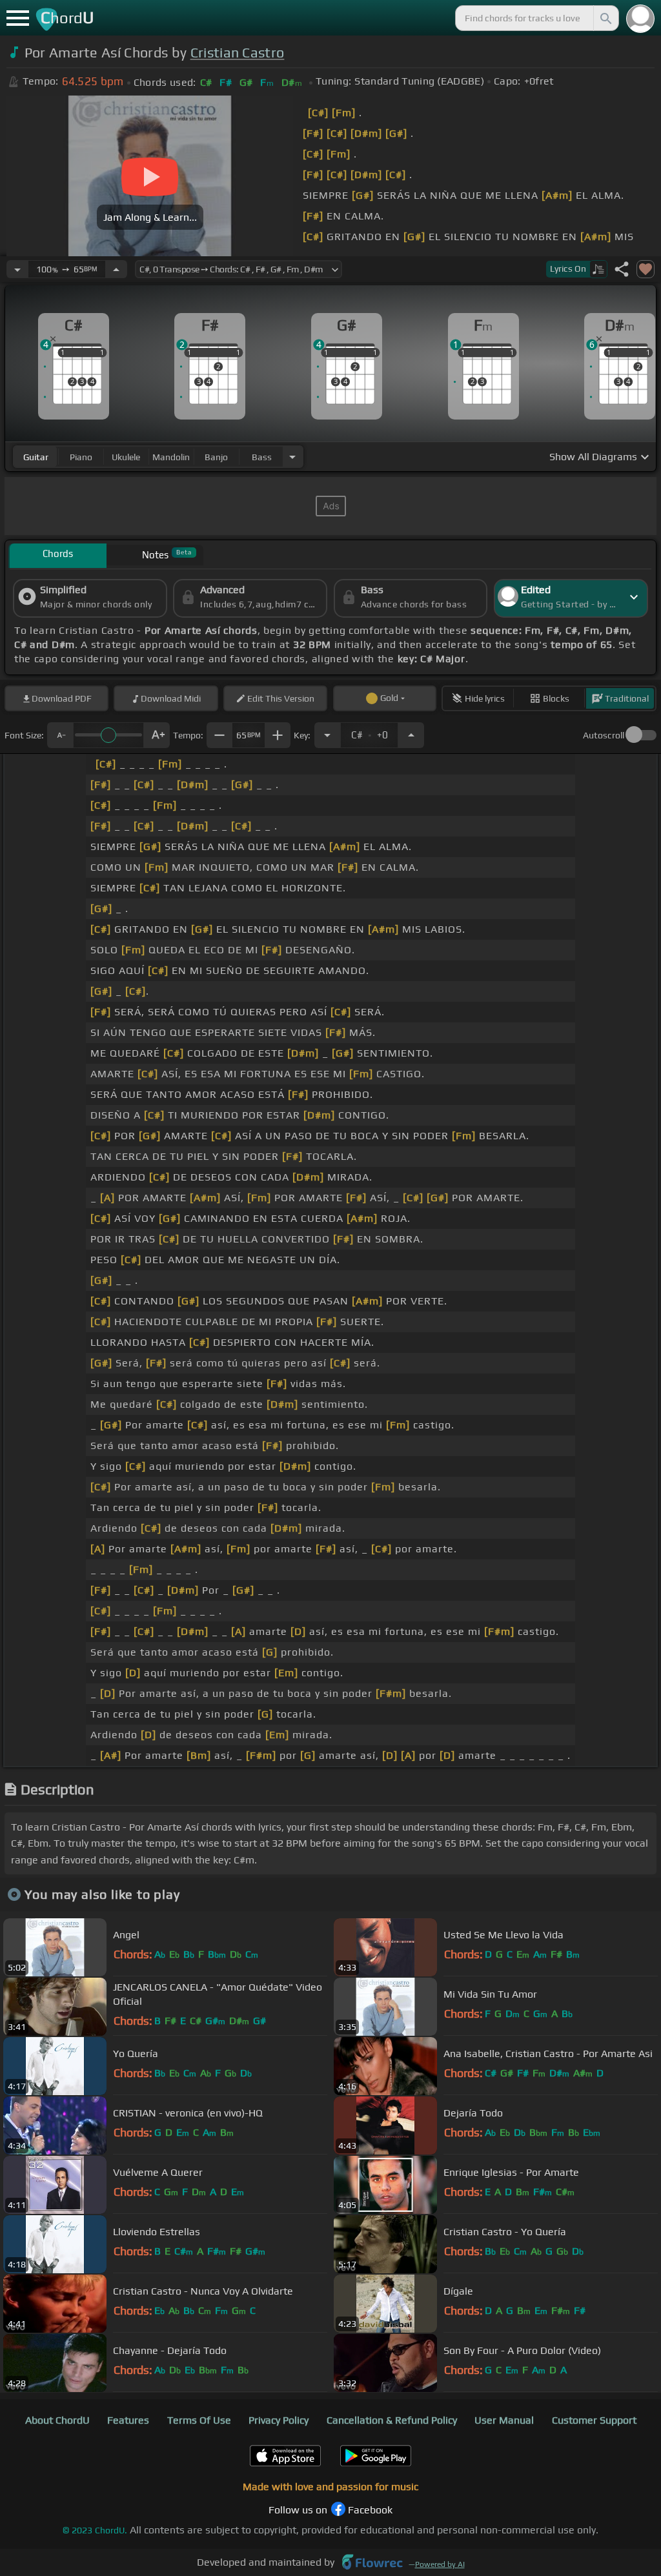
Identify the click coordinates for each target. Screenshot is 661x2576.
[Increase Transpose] (411, 735)
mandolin (171, 457)
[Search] (605, 18)
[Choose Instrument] (292, 457)
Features (128, 2420)
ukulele (126, 457)
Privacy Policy (279, 2420)
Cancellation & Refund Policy (392, 2420)
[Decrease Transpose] (327, 735)
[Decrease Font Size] (60, 735)
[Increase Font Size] (157, 735)
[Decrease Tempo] (17, 269)
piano (81, 457)
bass (262, 457)
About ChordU (57, 2420)
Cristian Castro (238, 53)
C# (370, 731)
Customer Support (594, 2420)
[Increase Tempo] (116, 269)
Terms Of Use (199, 2420)
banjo (216, 457)
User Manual (504, 2420)
